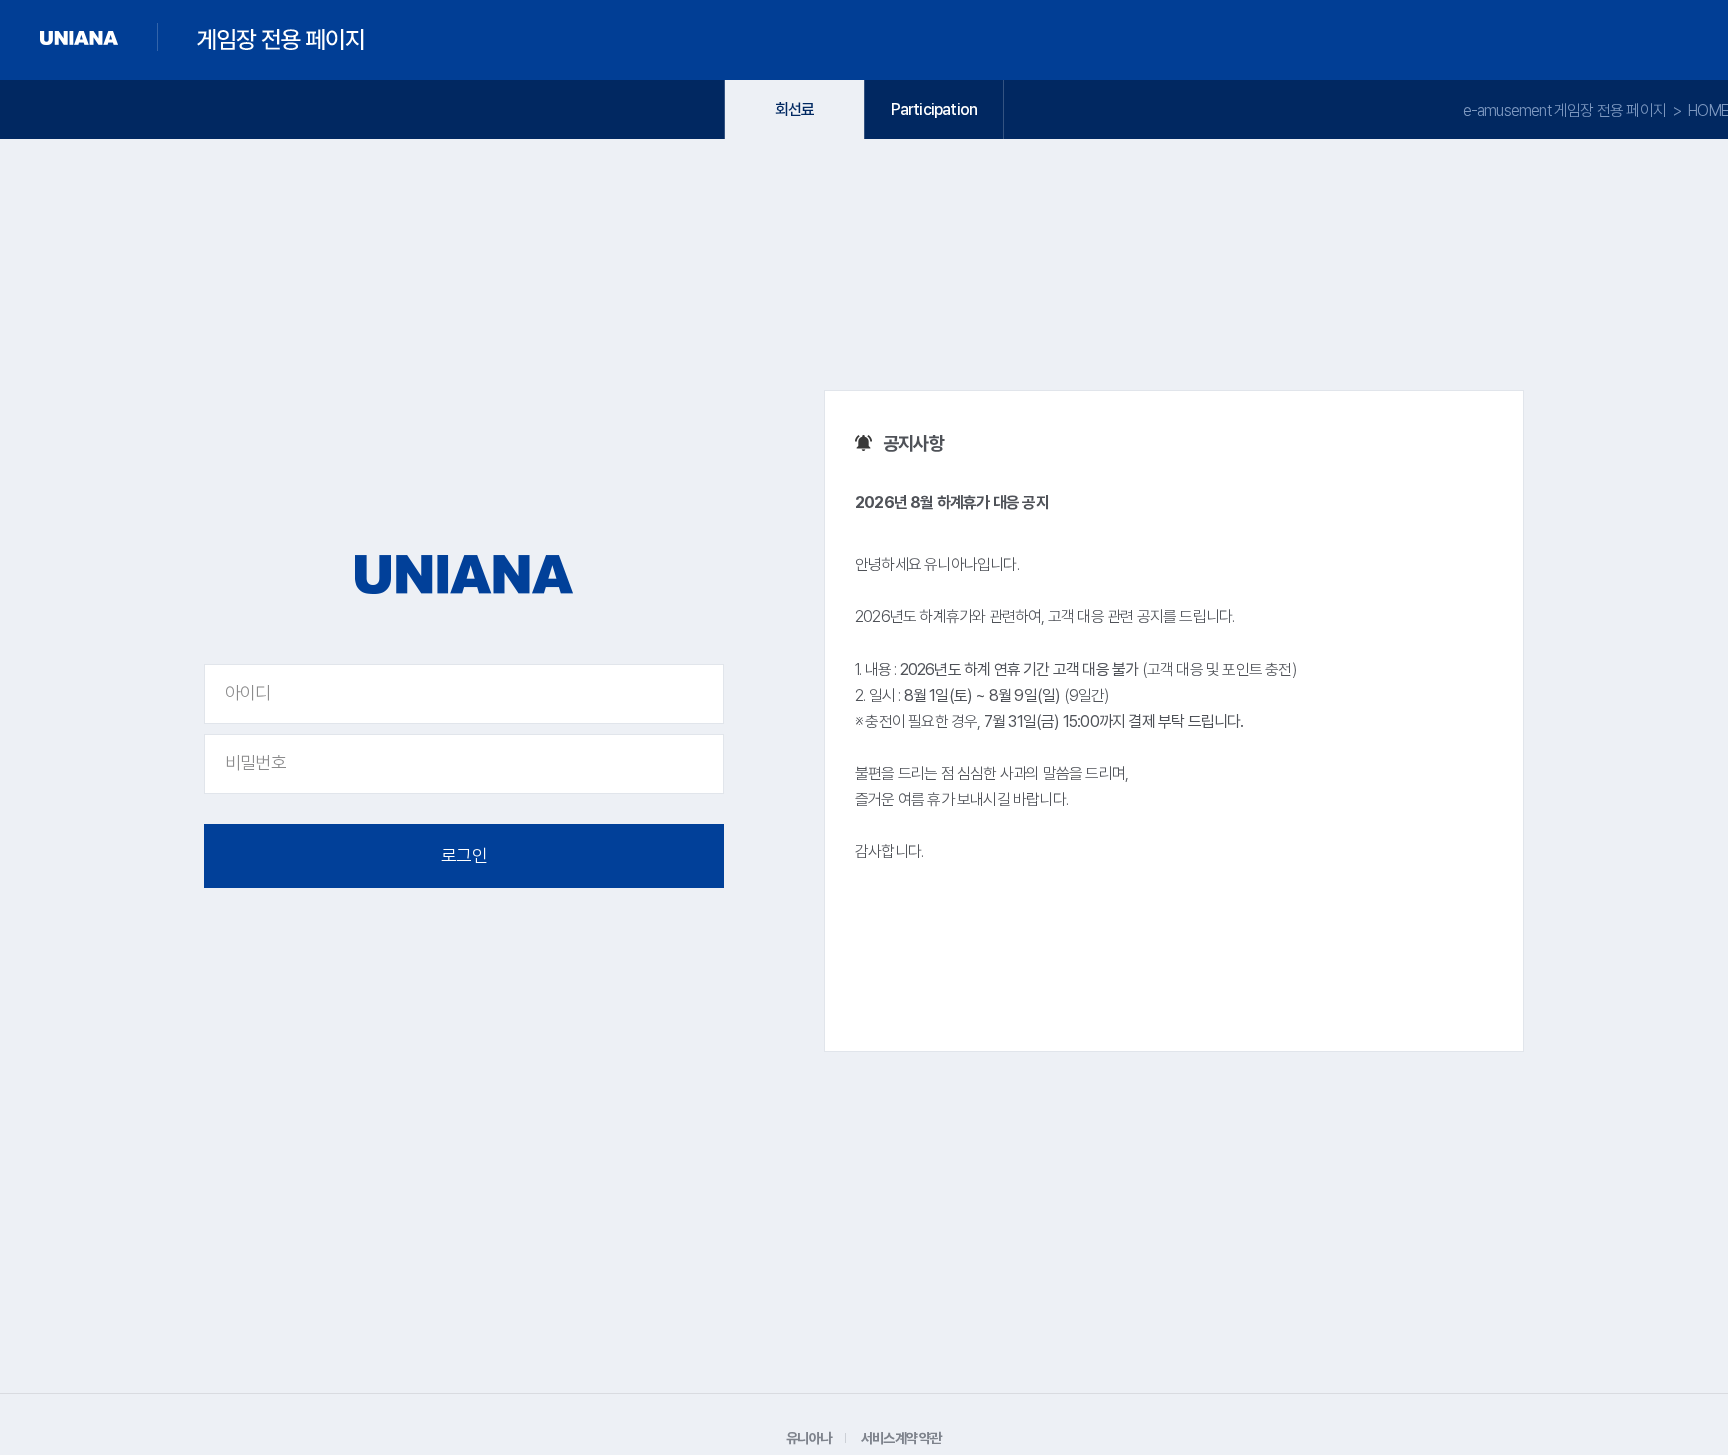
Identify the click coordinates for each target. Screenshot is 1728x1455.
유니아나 (808, 1438)
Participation (934, 109)
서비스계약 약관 (901, 1438)
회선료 (795, 109)
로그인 (464, 855)
